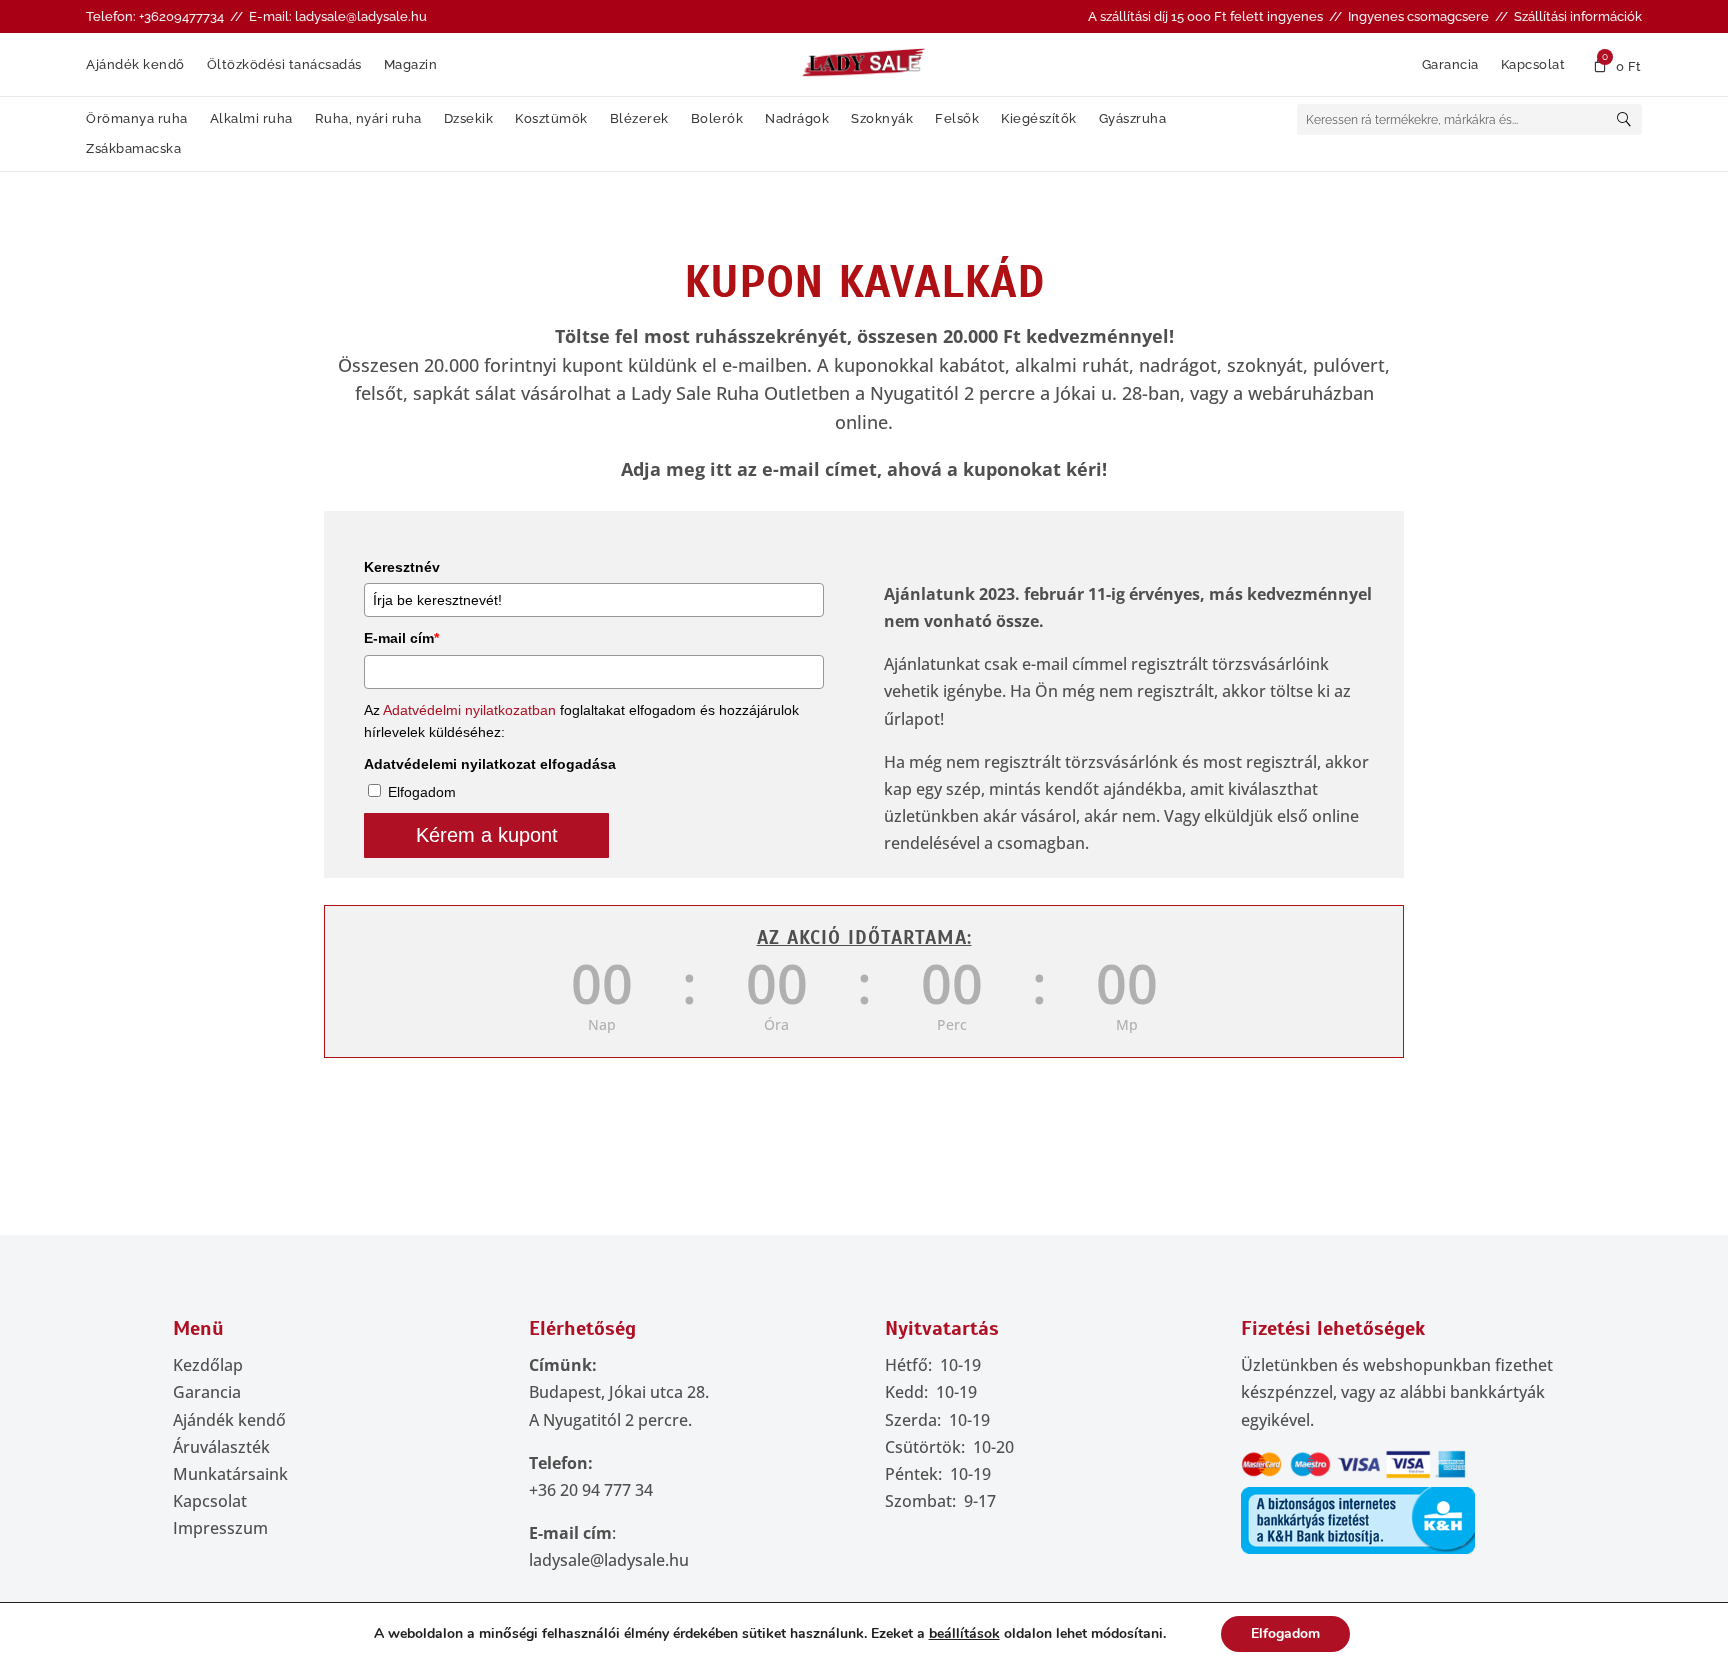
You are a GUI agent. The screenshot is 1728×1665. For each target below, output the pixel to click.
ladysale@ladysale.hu (609, 1560)
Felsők (957, 119)
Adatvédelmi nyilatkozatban (469, 710)
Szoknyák (882, 119)
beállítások (964, 1634)
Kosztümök (551, 119)
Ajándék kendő (135, 65)
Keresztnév (402, 567)
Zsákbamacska (133, 149)
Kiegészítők (1039, 119)
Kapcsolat (1533, 65)
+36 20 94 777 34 (591, 1490)
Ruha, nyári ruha (368, 119)
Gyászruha (1133, 119)
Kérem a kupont (487, 835)
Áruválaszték (221, 1447)
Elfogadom (422, 792)
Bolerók (717, 119)
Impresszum (220, 1528)
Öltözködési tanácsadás (284, 65)
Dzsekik (469, 119)
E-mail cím (401, 638)
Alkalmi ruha (251, 119)
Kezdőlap (208, 1365)
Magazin (411, 65)
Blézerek (639, 119)
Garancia (1450, 65)
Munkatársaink (230, 1474)
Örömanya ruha (137, 119)
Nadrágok (797, 119)
